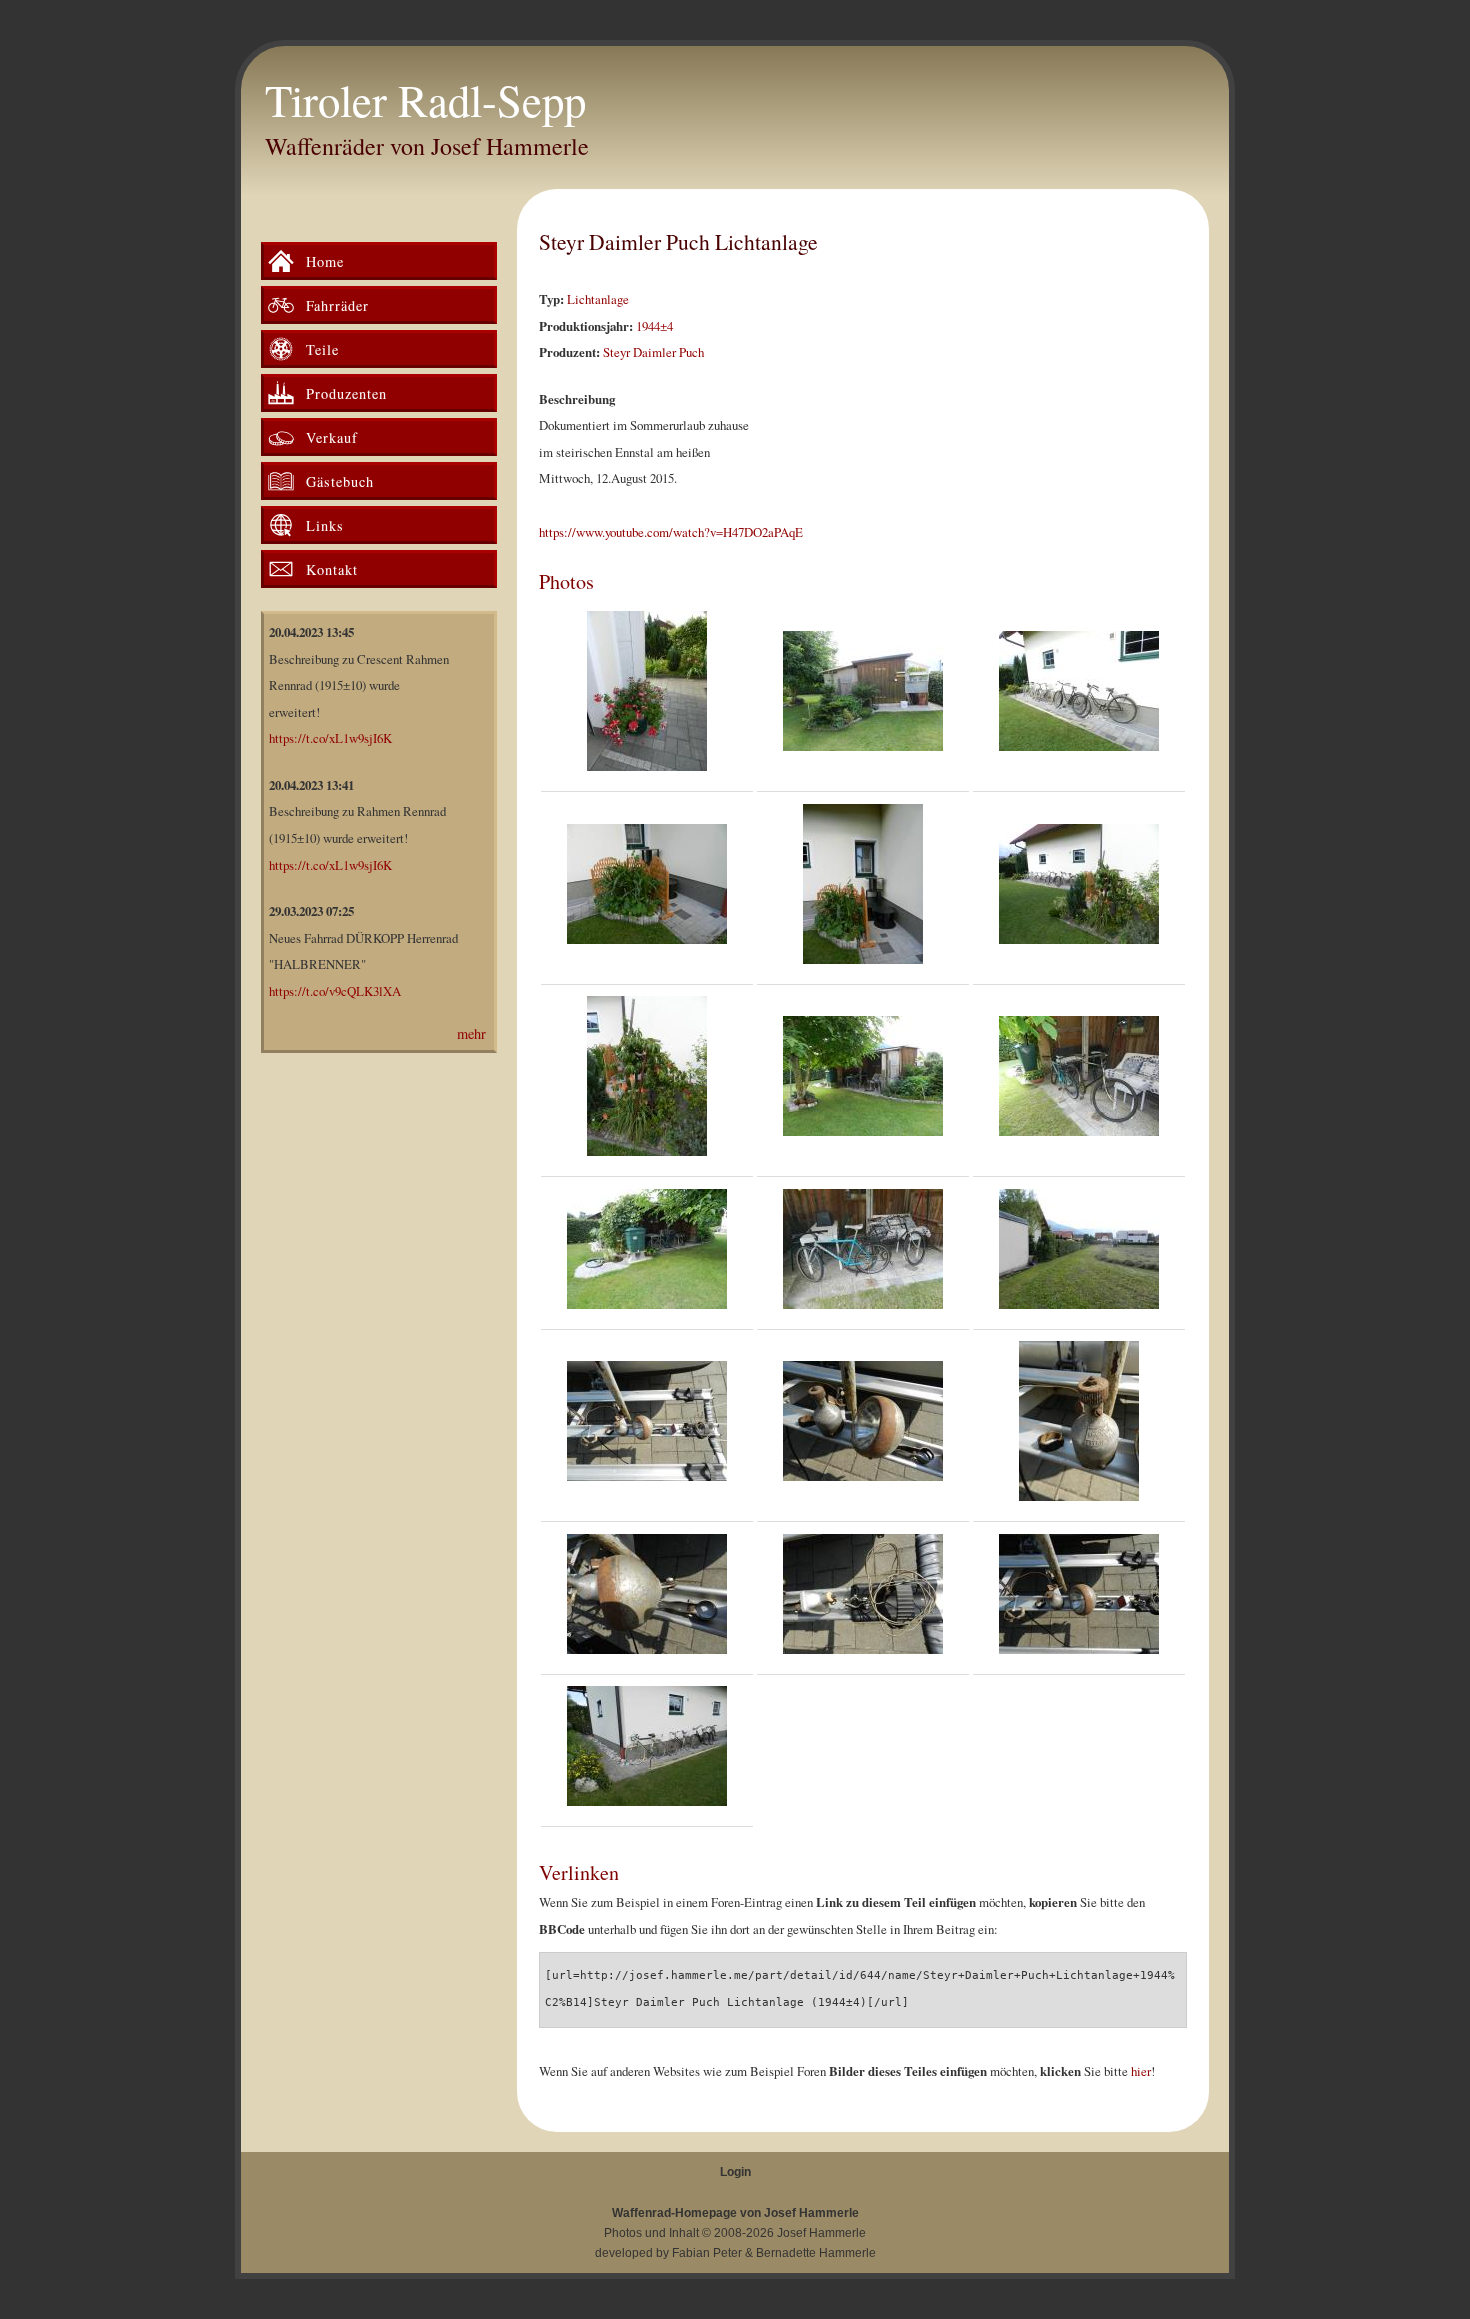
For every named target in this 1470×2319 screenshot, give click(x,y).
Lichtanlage (598, 299)
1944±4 (654, 326)
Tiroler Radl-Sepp (425, 100)
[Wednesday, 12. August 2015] (647, 1426)
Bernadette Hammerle (816, 2253)
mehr (471, 1033)
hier (1141, 2071)
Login (735, 2172)
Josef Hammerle (821, 2233)
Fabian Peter (707, 2253)
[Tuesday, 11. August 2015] (647, 696)
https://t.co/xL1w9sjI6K (330, 738)
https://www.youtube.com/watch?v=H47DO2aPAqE (671, 532)
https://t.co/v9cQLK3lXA (335, 991)
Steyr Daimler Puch (653, 352)
